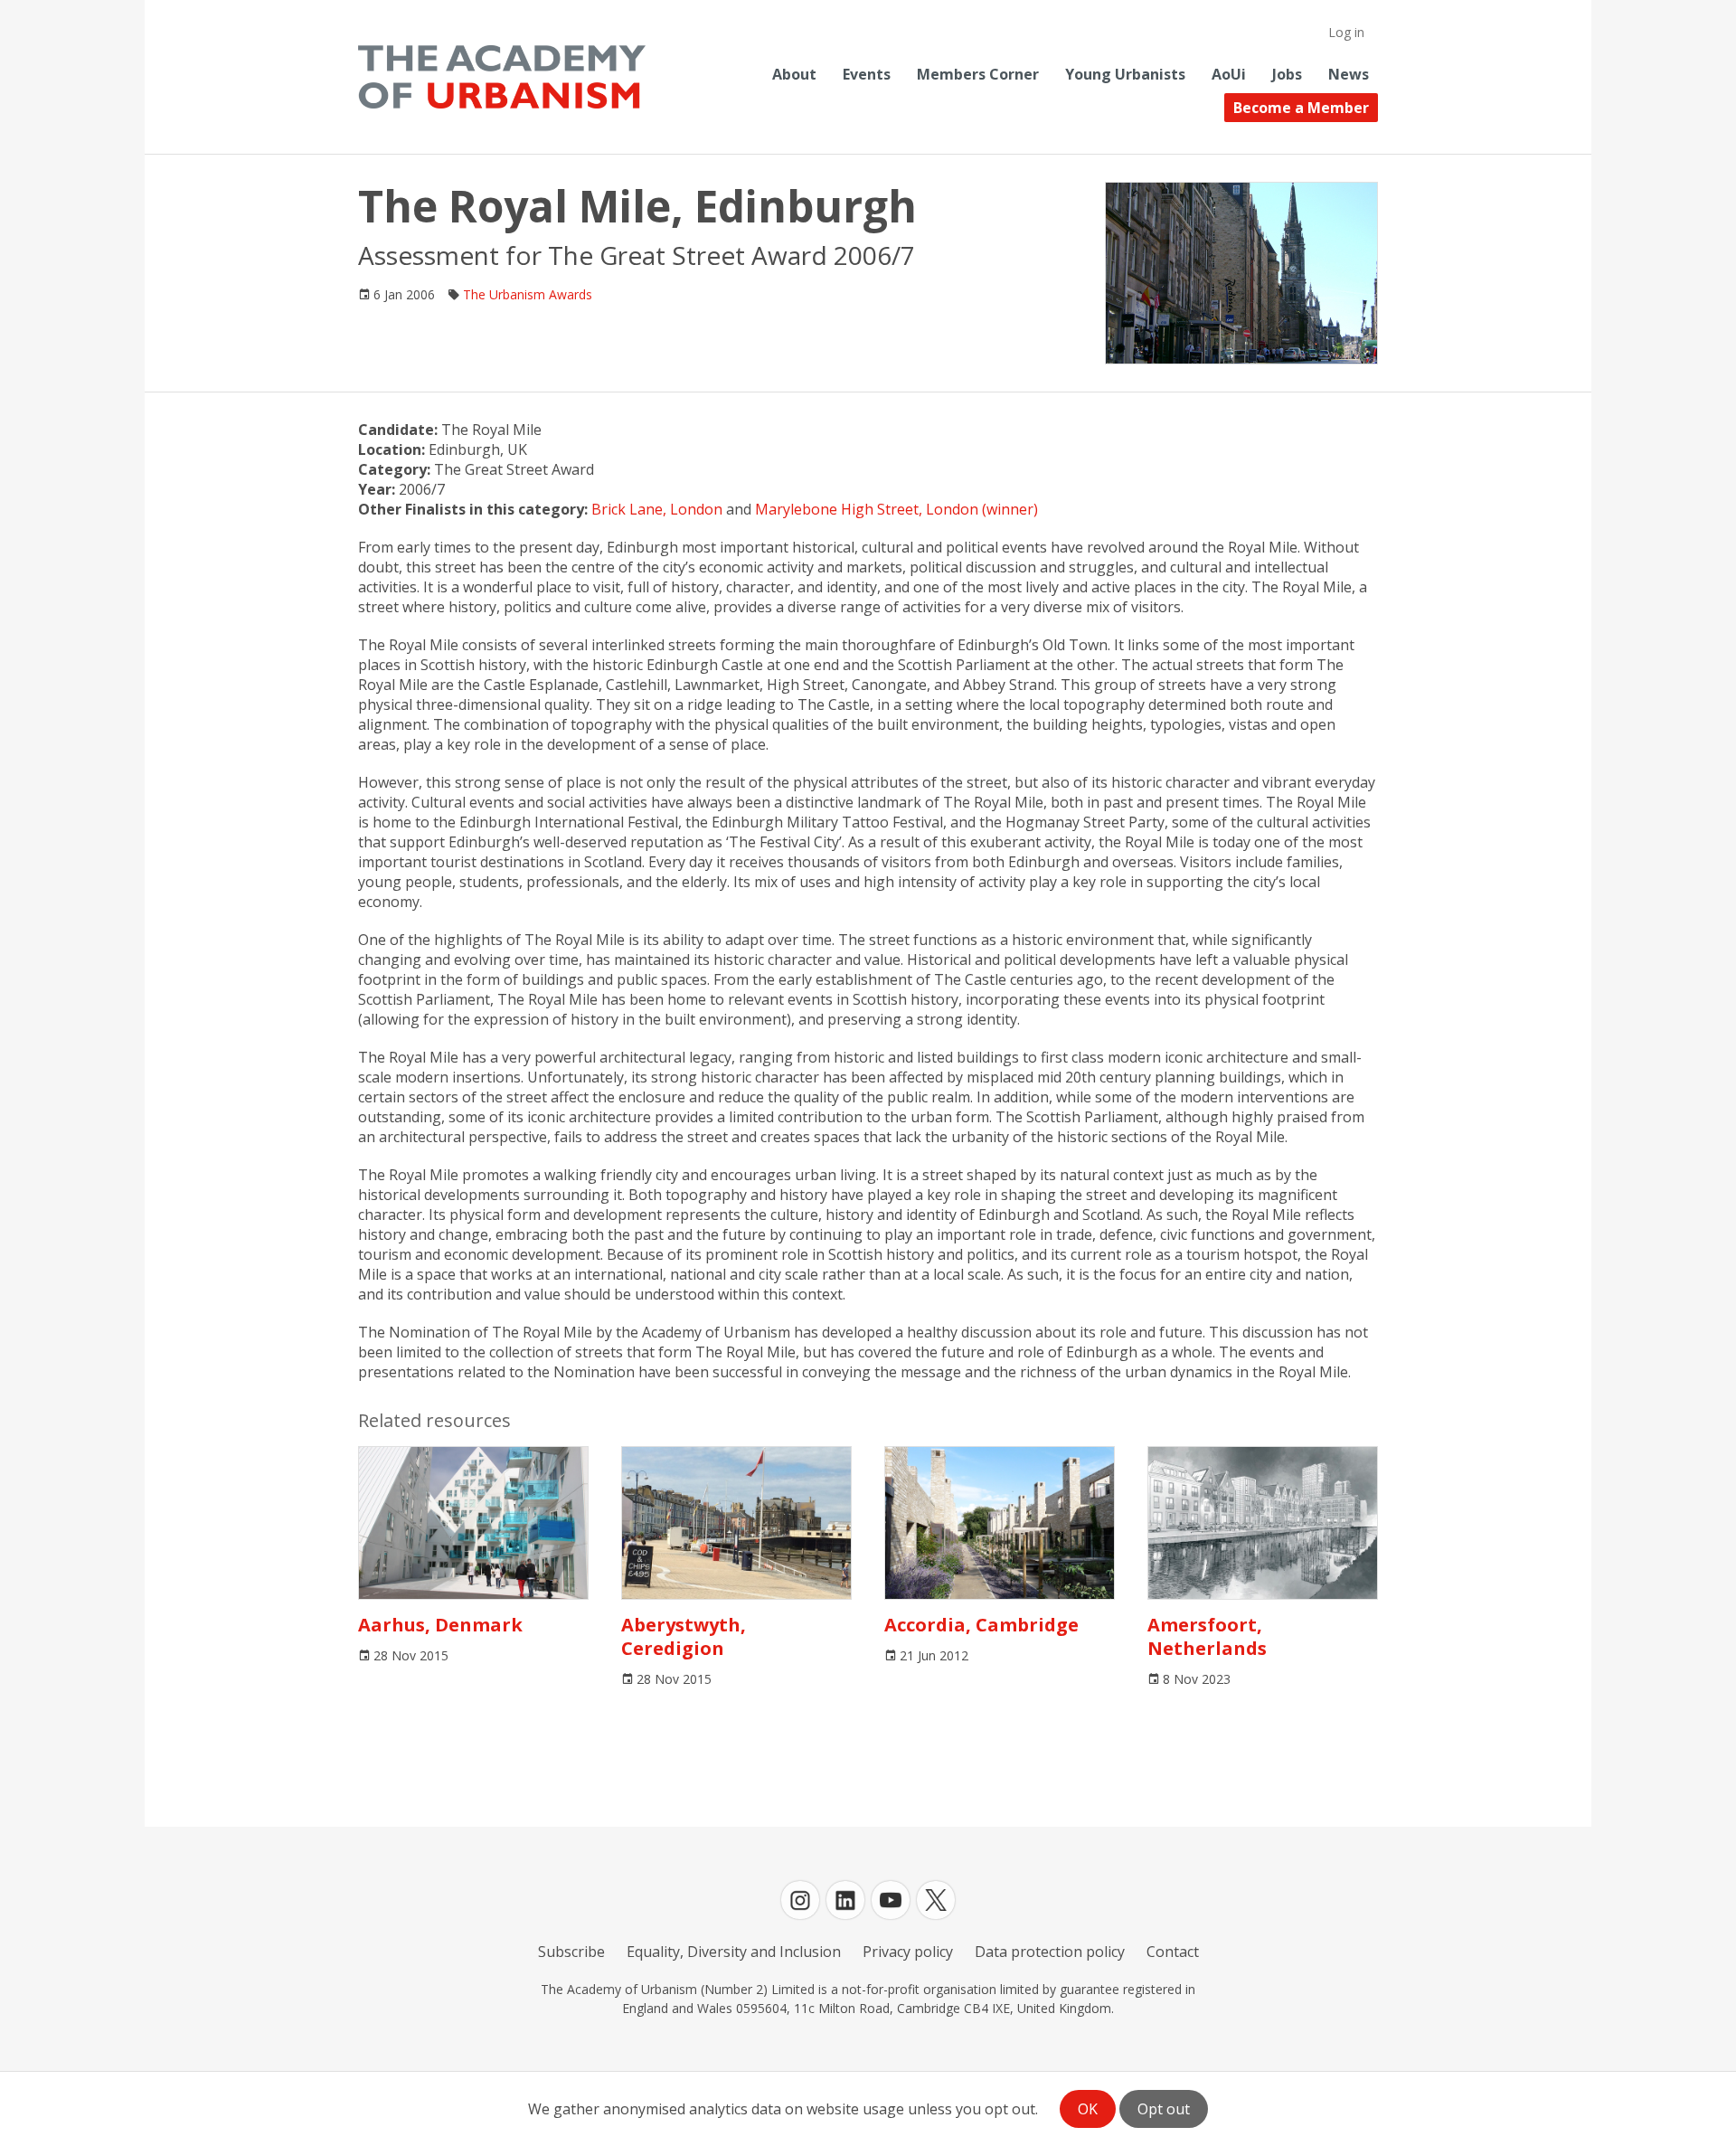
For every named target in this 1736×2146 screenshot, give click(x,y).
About (794, 74)
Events (867, 74)
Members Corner (978, 74)
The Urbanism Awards (528, 294)
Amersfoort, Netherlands (1207, 1636)
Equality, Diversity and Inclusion (734, 1952)
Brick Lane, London (657, 509)
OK (1088, 2109)
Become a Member (1301, 108)
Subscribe (571, 1952)
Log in (1346, 32)
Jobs (1287, 74)
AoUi (1229, 74)
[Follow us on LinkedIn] (845, 1900)
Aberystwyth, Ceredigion (684, 1636)
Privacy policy (908, 1952)
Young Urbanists (1125, 74)
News (1349, 74)
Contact (1173, 1952)
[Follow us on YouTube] (891, 1900)
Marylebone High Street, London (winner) (896, 509)
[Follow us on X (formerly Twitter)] (936, 1900)
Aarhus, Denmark (440, 1625)
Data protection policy (1050, 1952)
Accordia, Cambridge (981, 1625)
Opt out (1164, 2109)
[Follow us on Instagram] (800, 1900)
